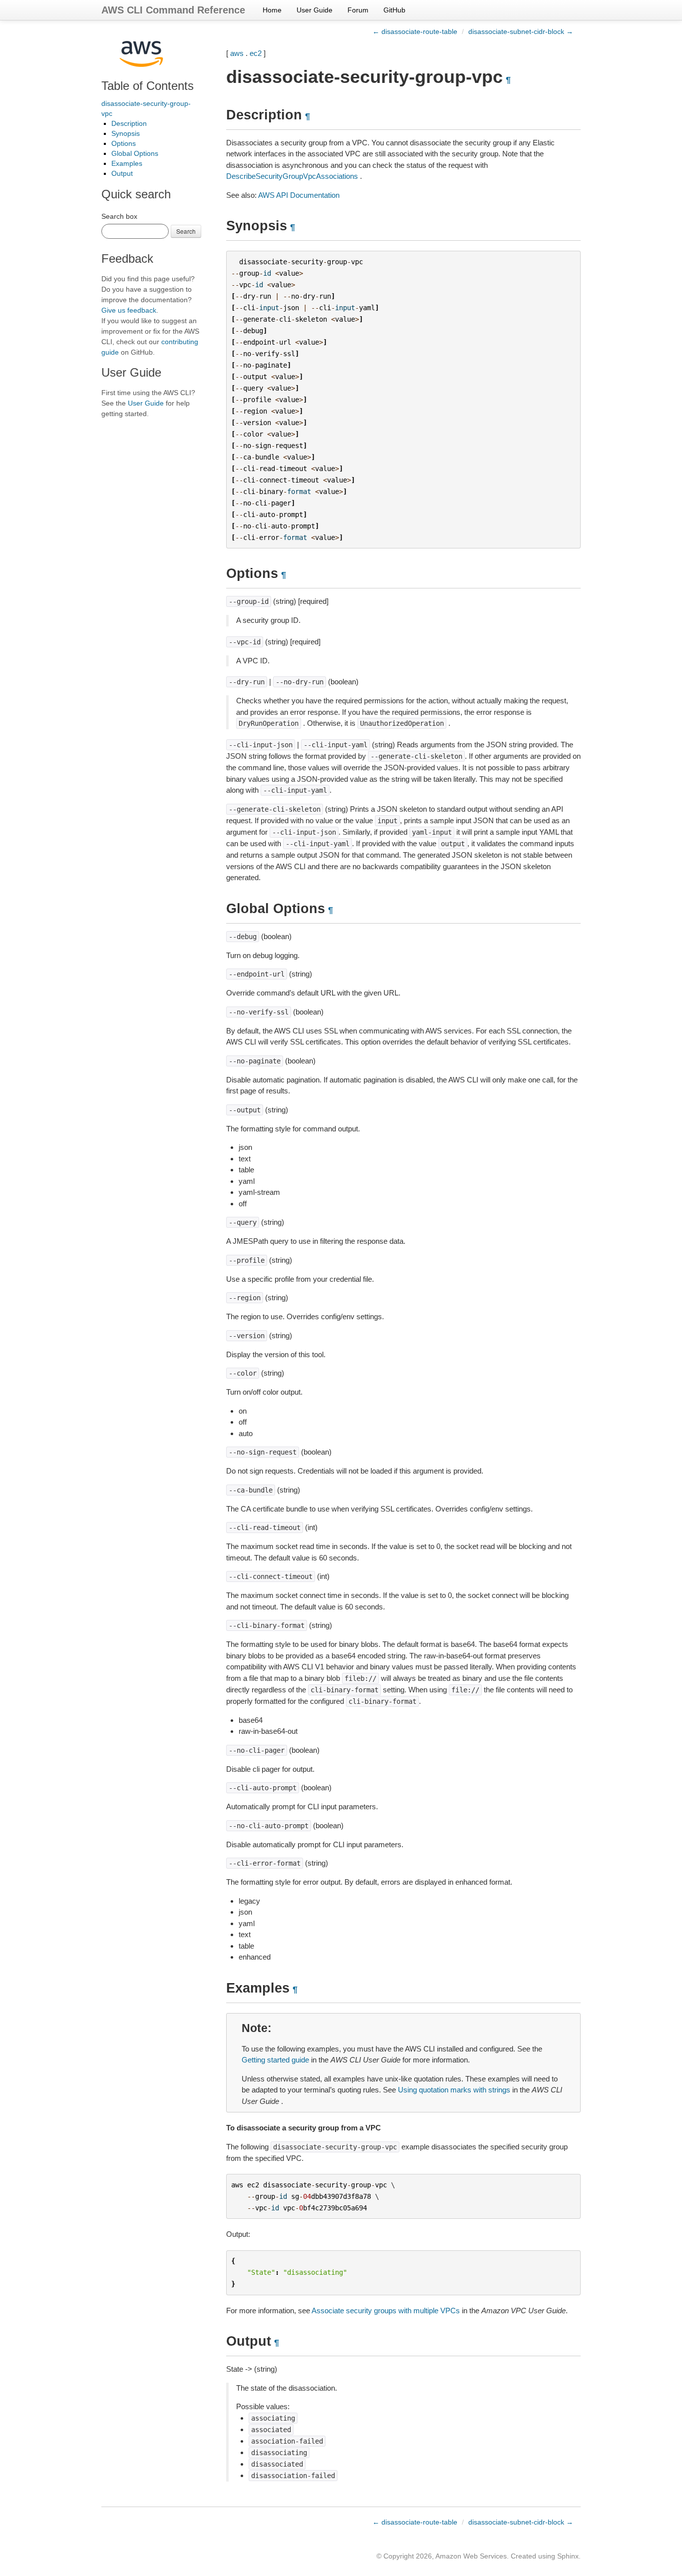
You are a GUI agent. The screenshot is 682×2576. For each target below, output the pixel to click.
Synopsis (126, 133)
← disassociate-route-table (415, 31)
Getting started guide (275, 2060)
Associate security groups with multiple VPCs (386, 2311)
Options (124, 143)
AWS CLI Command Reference (173, 10)
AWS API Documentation (299, 195)
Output (122, 173)
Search (186, 231)
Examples (127, 163)
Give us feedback (129, 310)
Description (129, 123)
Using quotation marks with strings (454, 2090)
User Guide (315, 10)
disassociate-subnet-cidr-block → (521, 31)
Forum (358, 10)
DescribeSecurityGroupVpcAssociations (292, 176)
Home (272, 10)
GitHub (394, 10)
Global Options (135, 153)
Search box (119, 216)
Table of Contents (148, 86)
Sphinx (568, 2556)
